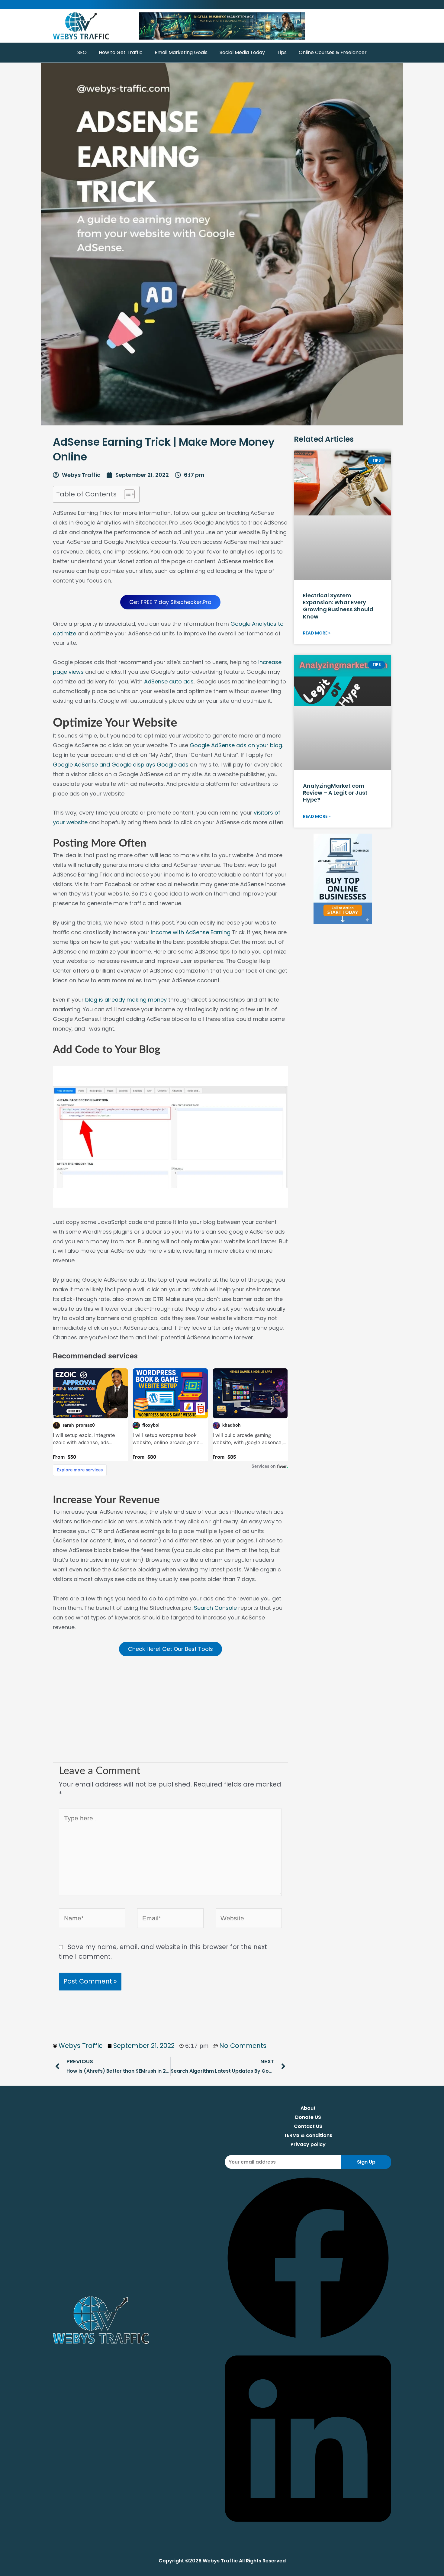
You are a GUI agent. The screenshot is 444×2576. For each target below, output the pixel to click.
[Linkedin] (308, 2531)
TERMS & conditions (308, 2135)
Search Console (215, 1608)
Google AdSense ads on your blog (236, 745)
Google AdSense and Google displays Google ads (121, 765)
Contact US (308, 2126)
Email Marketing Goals (181, 52)
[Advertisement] (170, 1714)
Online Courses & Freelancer (333, 52)
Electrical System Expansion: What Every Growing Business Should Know (338, 606)
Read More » (317, 633)
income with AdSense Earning (191, 932)
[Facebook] (308, 2339)
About (308, 2108)
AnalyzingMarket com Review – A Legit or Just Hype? (335, 793)
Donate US (308, 2117)
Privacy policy (308, 2144)
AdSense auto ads (169, 681)
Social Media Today (242, 52)
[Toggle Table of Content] (126, 494)
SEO (82, 52)
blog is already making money (126, 1000)
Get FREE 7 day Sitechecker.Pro (170, 602)
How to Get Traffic (121, 52)
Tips (282, 52)
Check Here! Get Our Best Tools (171, 1649)
